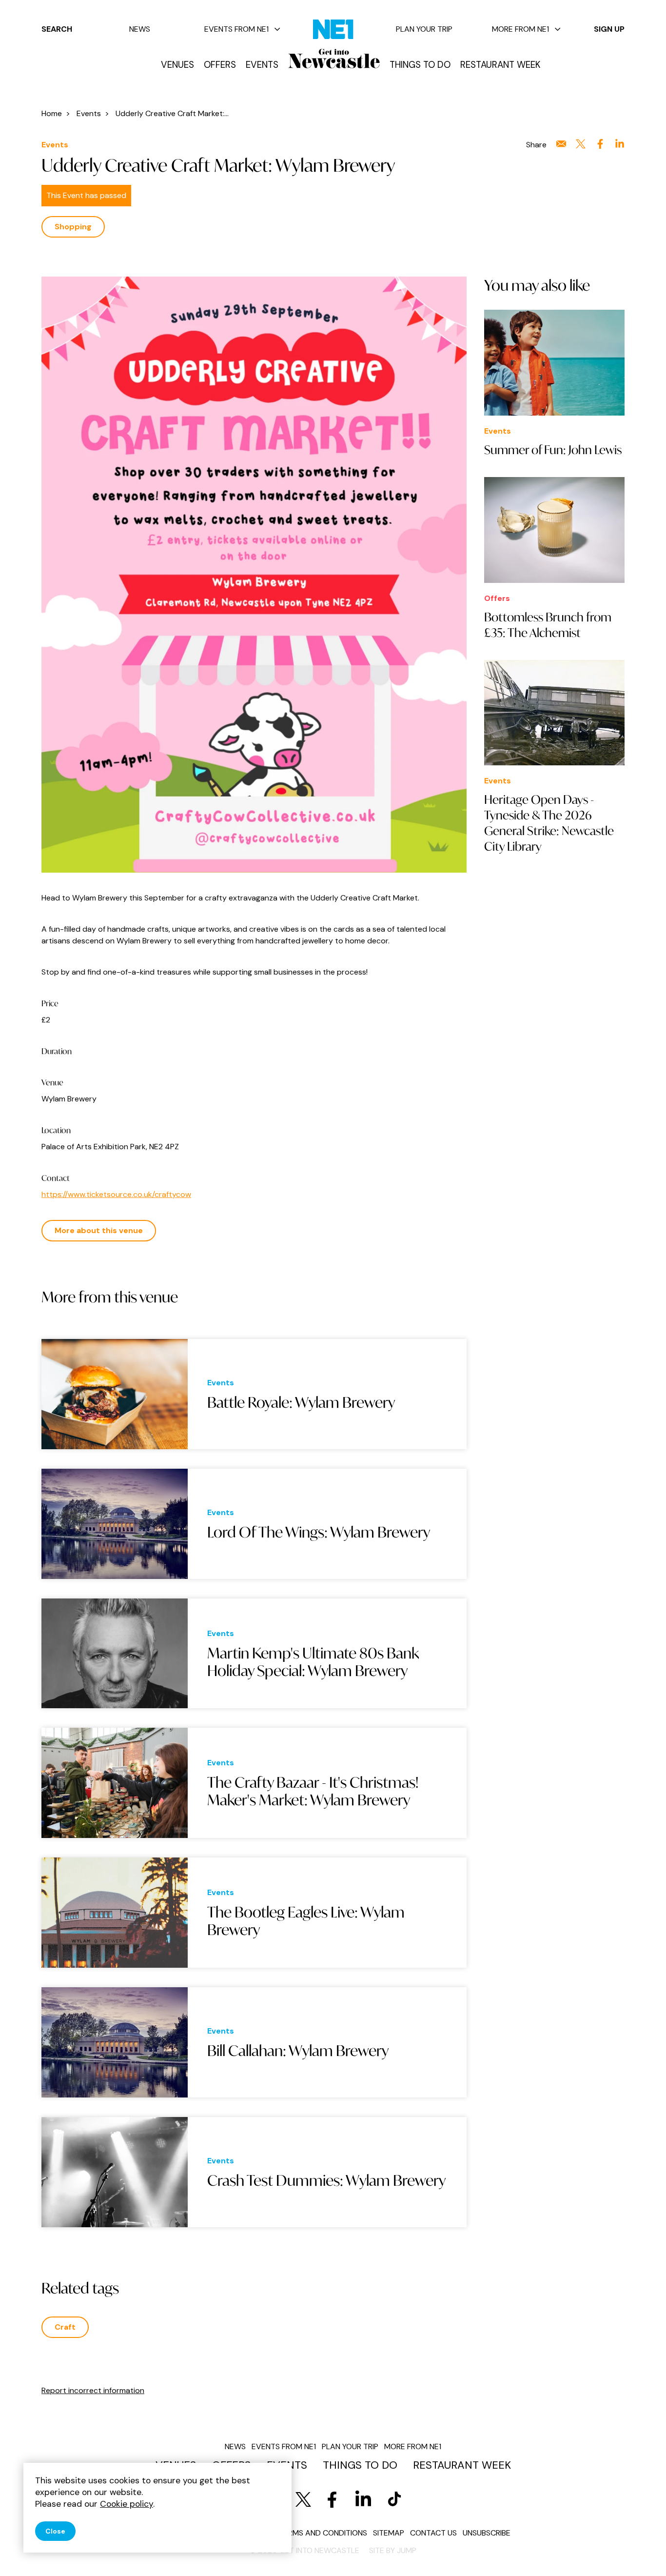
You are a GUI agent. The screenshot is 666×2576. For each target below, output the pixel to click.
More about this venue (99, 1230)
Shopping (73, 227)
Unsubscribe (487, 2533)
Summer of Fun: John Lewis (553, 450)
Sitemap (389, 2533)
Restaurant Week (500, 65)
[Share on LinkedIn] (620, 144)
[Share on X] (581, 144)
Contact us (433, 2533)
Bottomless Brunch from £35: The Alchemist (548, 625)
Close (55, 2531)
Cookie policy (127, 2504)
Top (639, 2552)
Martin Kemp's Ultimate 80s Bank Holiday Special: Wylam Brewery (313, 1661)
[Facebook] (332, 2499)
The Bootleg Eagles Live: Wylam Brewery (306, 1921)
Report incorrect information (93, 2390)
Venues (177, 65)
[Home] (334, 59)
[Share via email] (561, 144)
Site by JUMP (393, 2550)
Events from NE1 (236, 29)
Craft (65, 2327)
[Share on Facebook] (600, 144)
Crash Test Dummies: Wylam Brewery (326, 2180)
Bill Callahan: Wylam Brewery (298, 2051)
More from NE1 (520, 29)
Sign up (609, 29)
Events (262, 65)
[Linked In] (363, 2499)
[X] (303, 2499)
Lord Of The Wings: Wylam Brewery (319, 1532)
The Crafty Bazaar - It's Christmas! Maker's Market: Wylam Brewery (313, 1791)
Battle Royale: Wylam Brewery (301, 1402)
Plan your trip (424, 29)
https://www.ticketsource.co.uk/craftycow (116, 1194)
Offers (220, 65)
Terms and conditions (323, 2533)
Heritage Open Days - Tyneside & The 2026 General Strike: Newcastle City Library (549, 823)
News (140, 29)
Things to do (420, 65)
